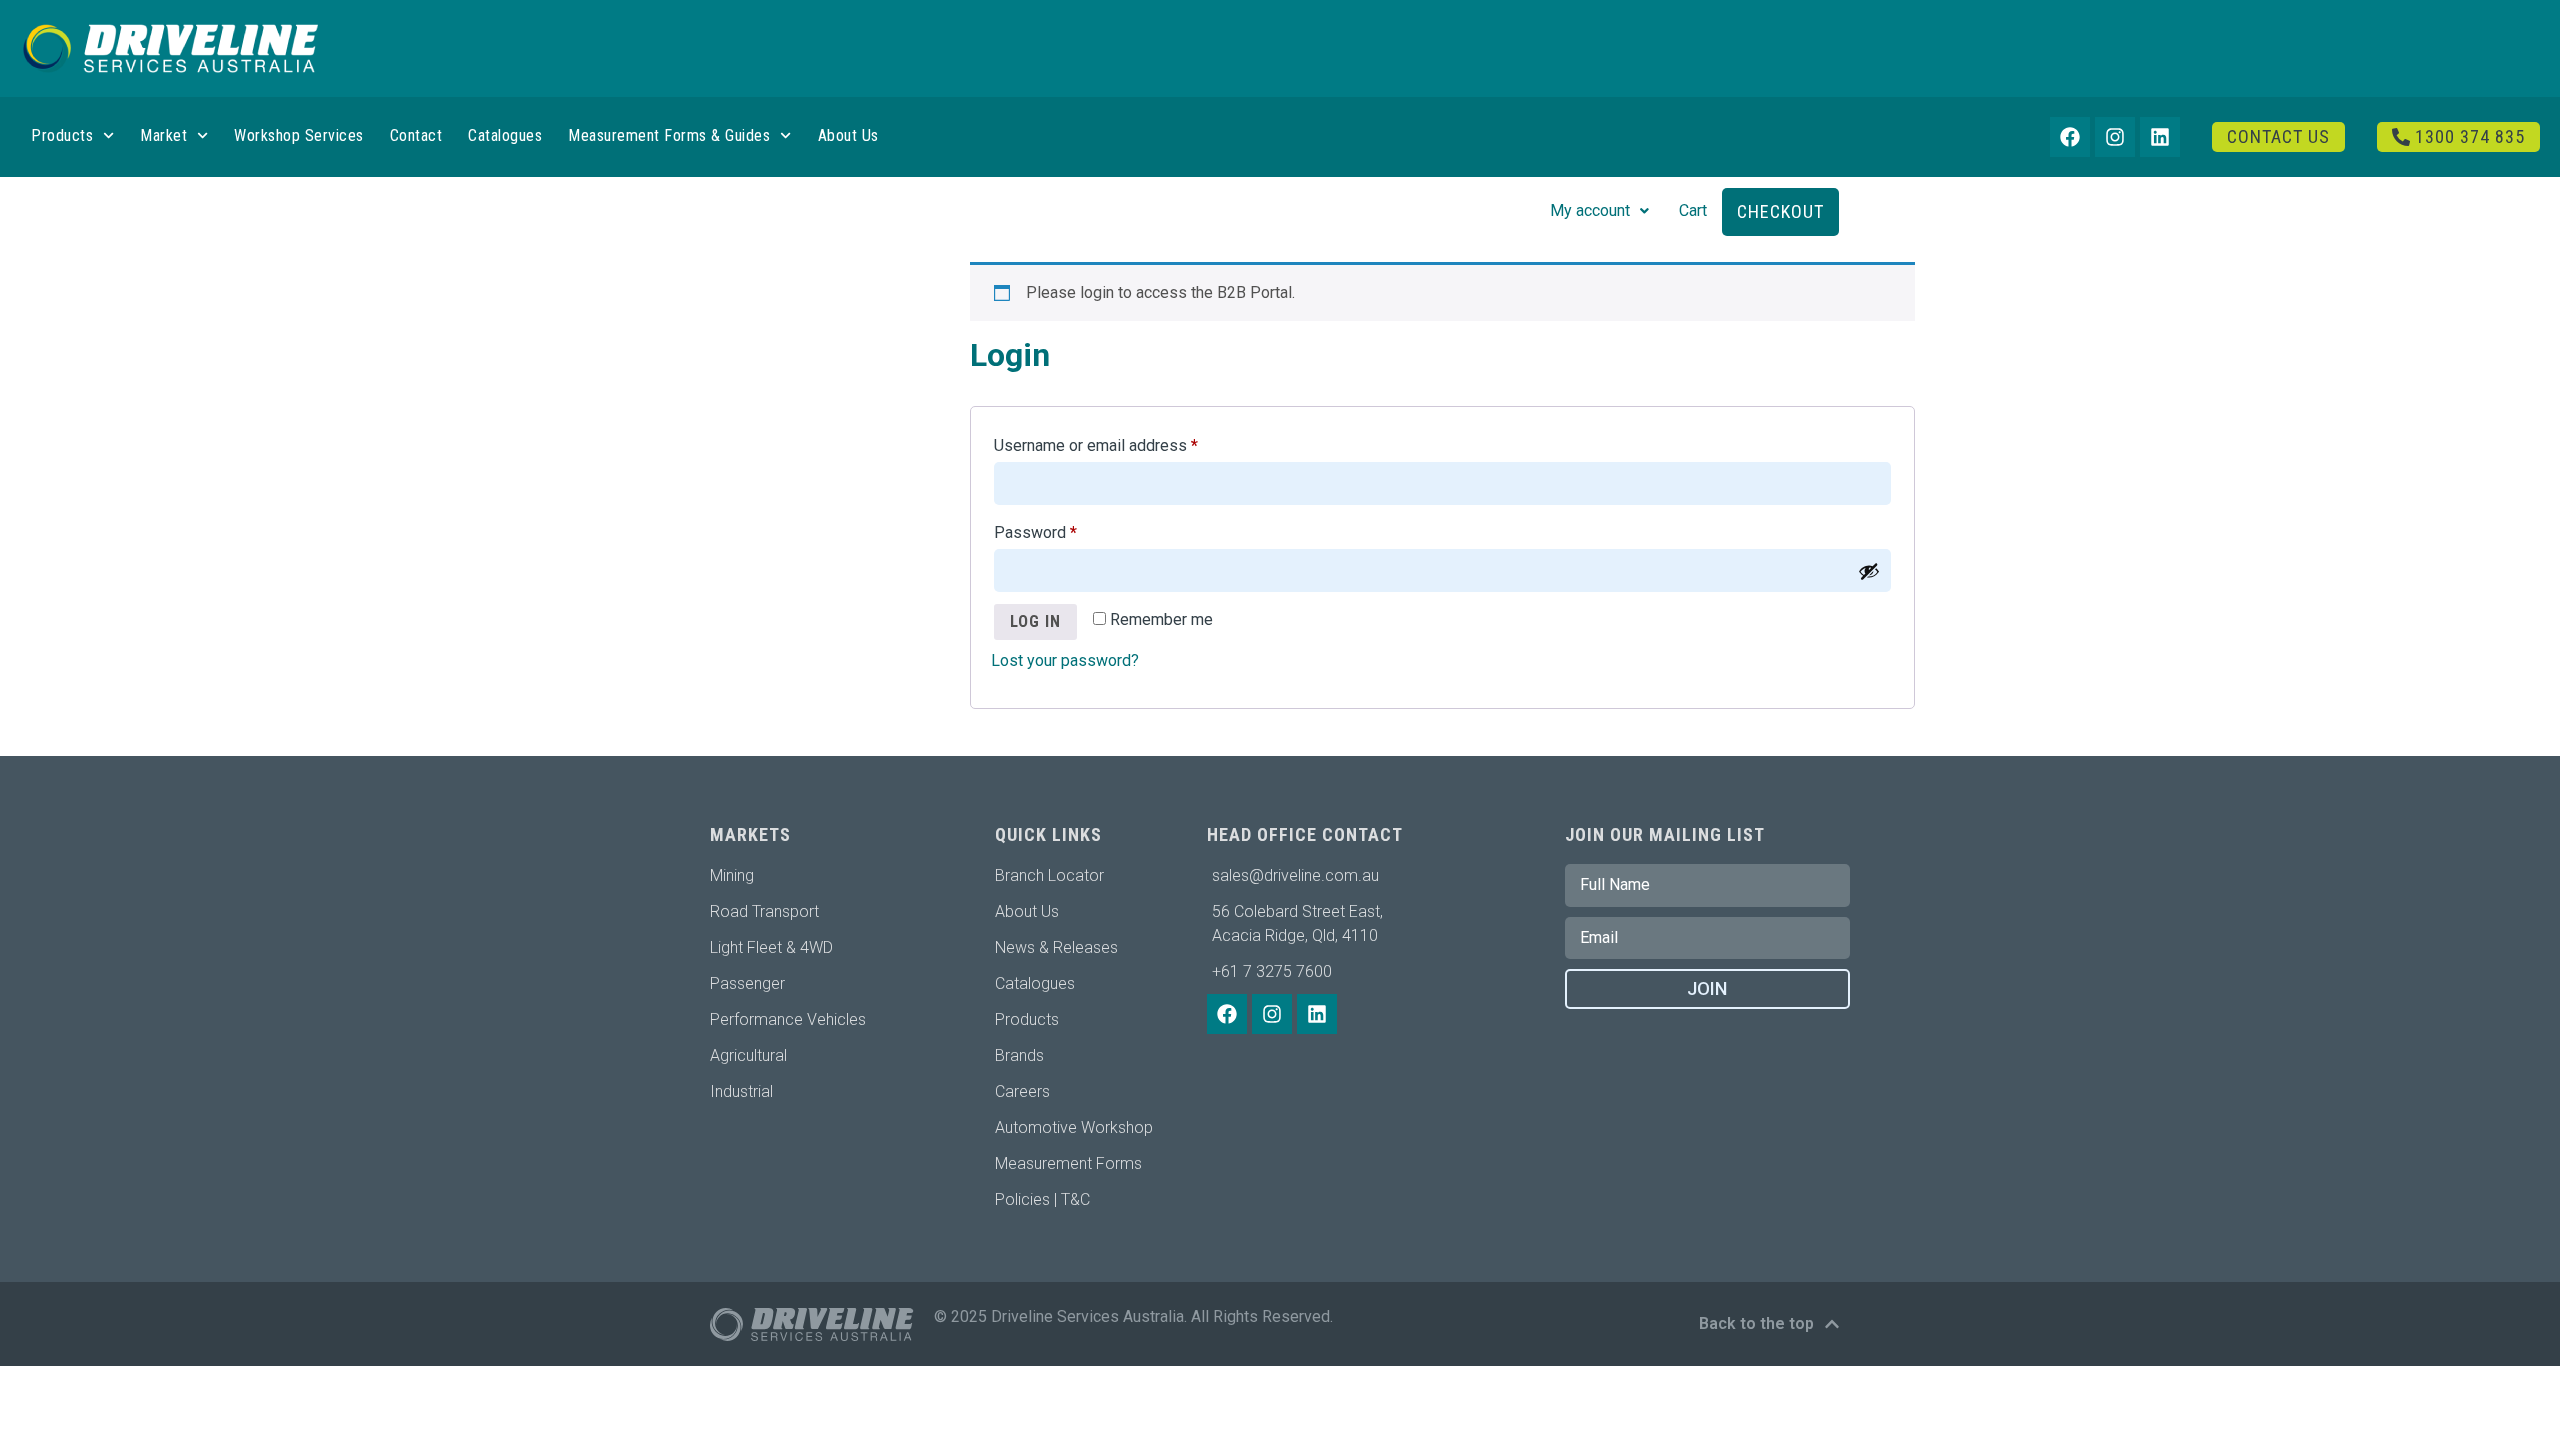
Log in (1035, 621)
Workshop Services (299, 135)
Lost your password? (1065, 660)
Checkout (1780, 211)
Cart (1693, 210)
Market (163, 135)
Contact (416, 135)
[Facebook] (2070, 137)
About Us (848, 135)
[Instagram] (2115, 137)
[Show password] (1869, 571)
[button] (1599, 211)
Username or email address (1127, 442)
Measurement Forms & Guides (669, 135)
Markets (750, 834)
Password (1066, 529)
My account (1590, 210)
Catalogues (505, 135)
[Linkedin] (2160, 137)
